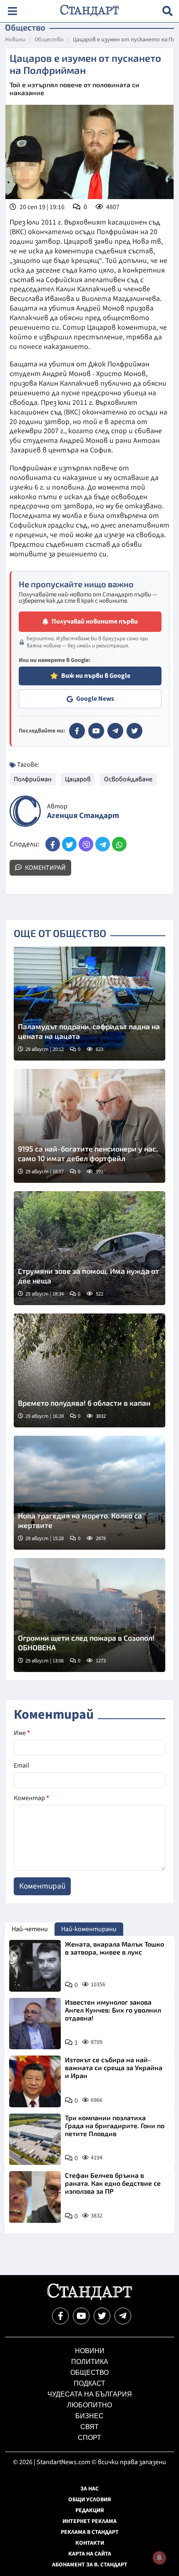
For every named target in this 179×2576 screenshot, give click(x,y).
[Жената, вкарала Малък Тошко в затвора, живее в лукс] (35, 1966)
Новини (15, 40)
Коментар (31, 1798)
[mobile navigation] (12, 11)
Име (22, 1733)
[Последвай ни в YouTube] (81, 2316)
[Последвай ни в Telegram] (123, 2316)
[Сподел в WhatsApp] (119, 844)
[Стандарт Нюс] (89, 2298)
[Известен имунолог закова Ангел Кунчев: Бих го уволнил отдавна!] (35, 2024)
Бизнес (89, 2416)
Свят (89, 2427)
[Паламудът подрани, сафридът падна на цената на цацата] (89, 1004)
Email (21, 1765)
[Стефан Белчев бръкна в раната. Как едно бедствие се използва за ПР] (35, 2197)
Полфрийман (33, 779)
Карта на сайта (90, 2554)
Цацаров (78, 779)
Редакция (90, 2510)
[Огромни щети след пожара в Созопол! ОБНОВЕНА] (89, 1615)
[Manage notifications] (159, 2558)
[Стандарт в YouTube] (96, 731)
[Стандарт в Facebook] (77, 731)
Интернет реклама (89, 2521)
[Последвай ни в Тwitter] (102, 2316)
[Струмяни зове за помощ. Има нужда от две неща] (89, 1248)
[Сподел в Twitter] (69, 844)
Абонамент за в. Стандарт (90, 2565)
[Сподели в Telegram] (103, 844)
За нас (89, 2489)
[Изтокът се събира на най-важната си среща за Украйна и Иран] (35, 2081)
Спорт (89, 2438)
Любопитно (89, 2405)
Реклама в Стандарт (90, 2532)
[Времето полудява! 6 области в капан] (89, 1370)
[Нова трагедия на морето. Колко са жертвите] (89, 1493)
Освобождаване (128, 779)
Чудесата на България (90, 2394)
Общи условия (90, 2500)
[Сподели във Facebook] (53, 844)
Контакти (90, 2543)
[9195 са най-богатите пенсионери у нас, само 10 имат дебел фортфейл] (89, 1126)
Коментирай (45, 868)
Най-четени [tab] (30, 1929)
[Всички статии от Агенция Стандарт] (25, 811)
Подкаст (89, 2383)
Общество (49, 40)
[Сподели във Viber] (86, 844)
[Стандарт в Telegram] (115, 731)
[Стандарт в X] (134, 731)
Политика (90, 2362)
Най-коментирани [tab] (89, 1929)
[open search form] (168, 11)
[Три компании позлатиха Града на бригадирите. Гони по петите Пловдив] (35, 2139)
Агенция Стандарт (83, 816)
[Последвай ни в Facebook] (60, 2316)
